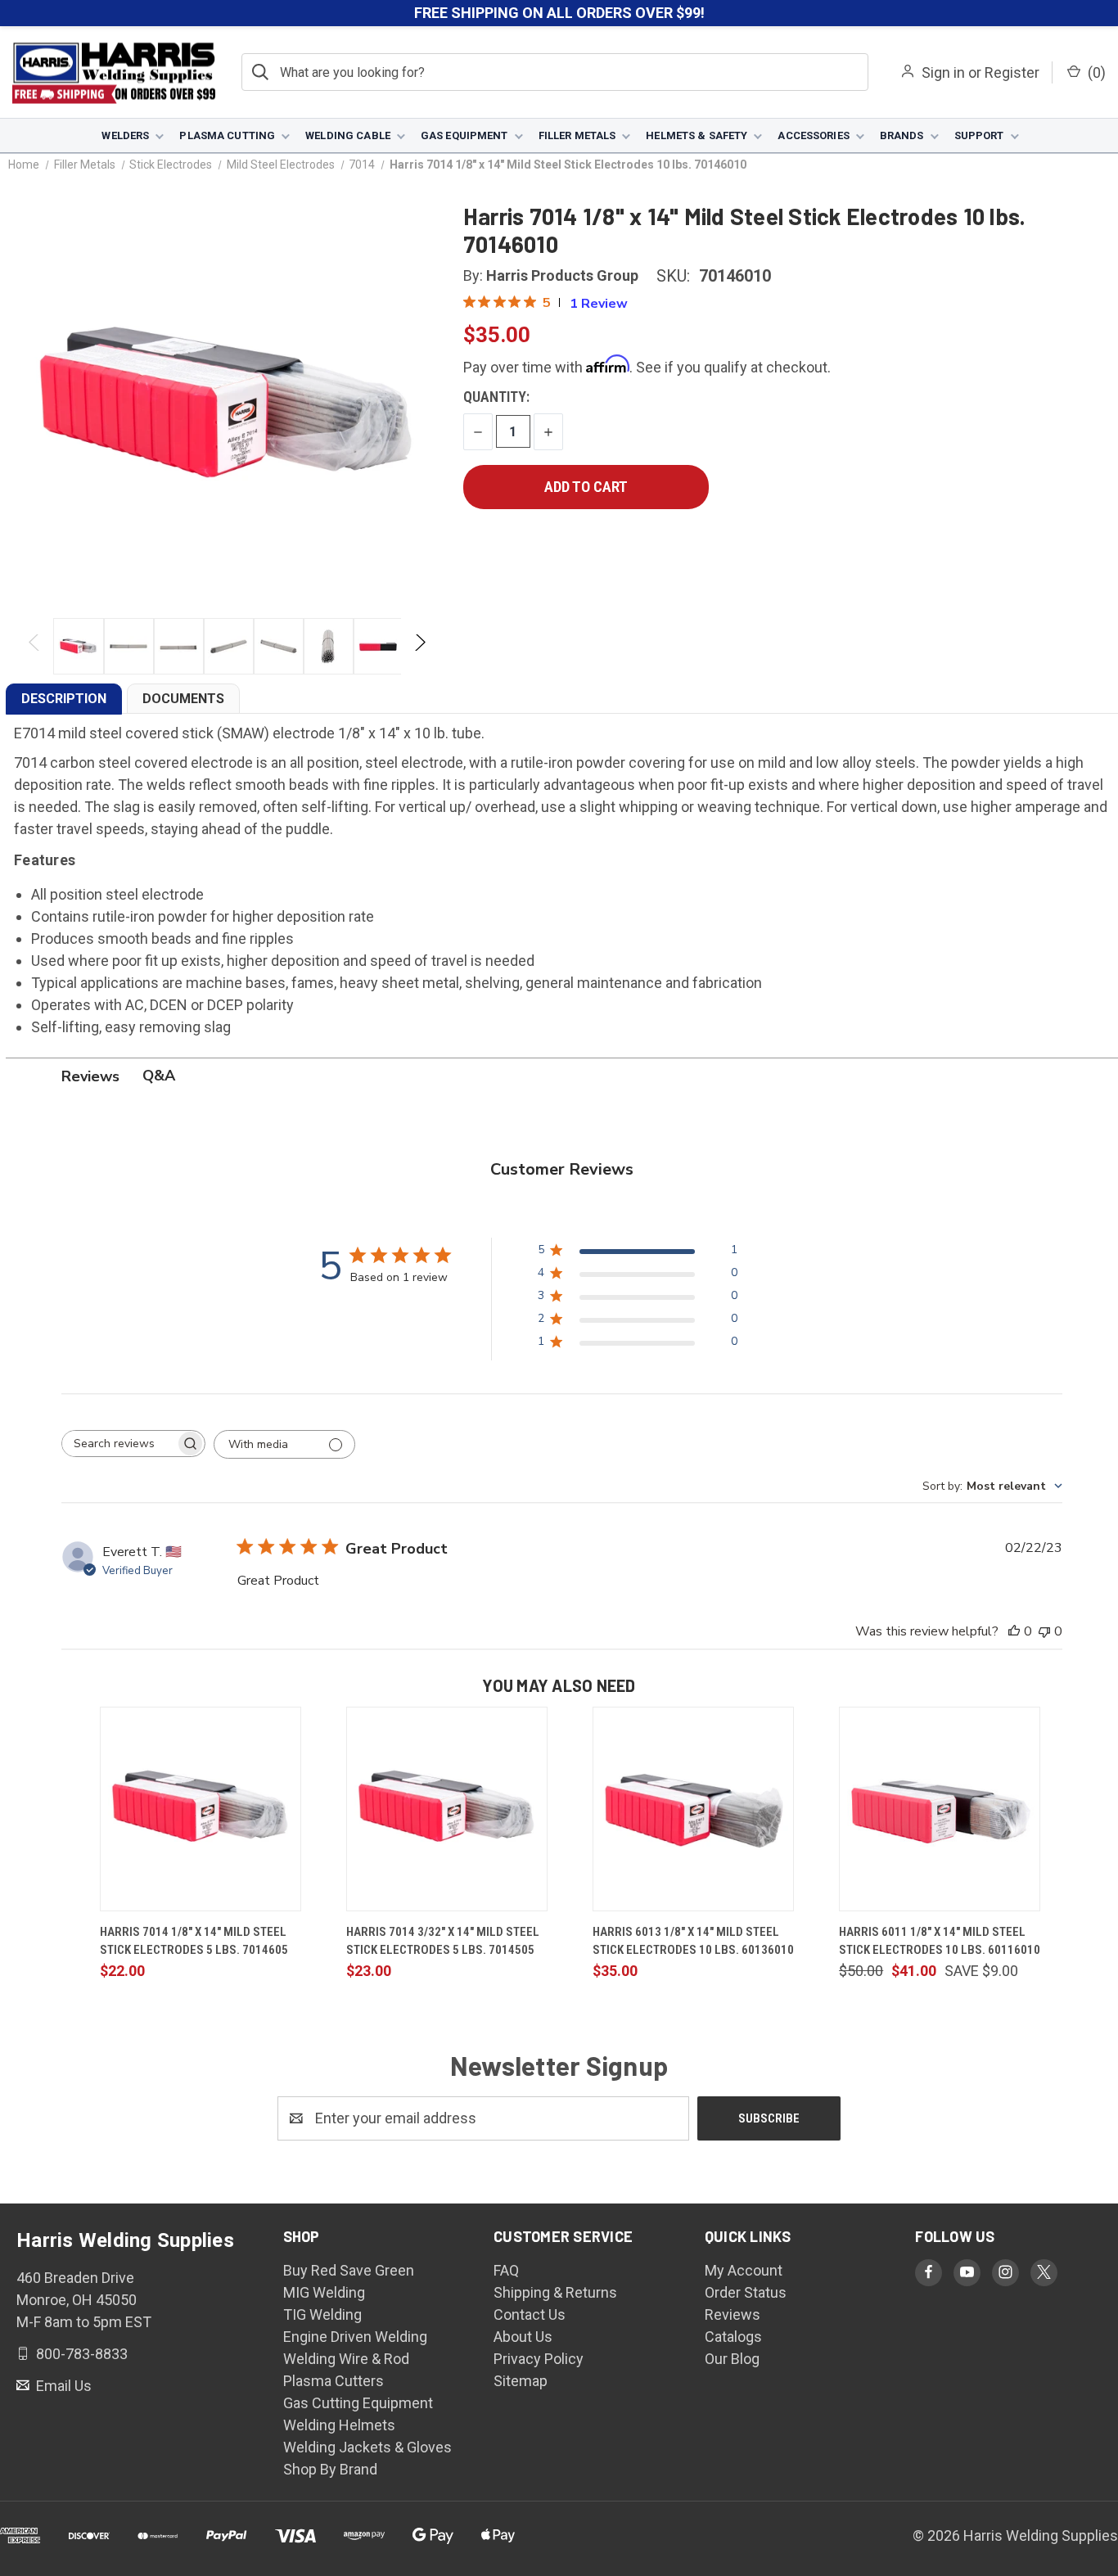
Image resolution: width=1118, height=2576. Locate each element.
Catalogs (733, 2337)
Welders (125, 135)
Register (1012, 72)
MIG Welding (324, 2292)
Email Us (62, 2385)
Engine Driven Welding (355, 2337)
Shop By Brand (330, 2469)
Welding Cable (348, 135)
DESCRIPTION (64, 699)
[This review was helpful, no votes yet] (1014, 1631)
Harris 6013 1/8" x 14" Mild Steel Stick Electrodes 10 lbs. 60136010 (693, 1941)
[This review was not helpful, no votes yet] (1044, 1631)
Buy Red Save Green (349, 2270)
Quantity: (496, 397)
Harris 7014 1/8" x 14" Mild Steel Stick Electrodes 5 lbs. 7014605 (194, 1941)
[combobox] (992, 1486)
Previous (35, 646)
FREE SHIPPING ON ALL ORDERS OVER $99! (559, 13)
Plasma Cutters (334, 2381)
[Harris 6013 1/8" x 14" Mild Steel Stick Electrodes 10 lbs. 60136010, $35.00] (693, 1809)
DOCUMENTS (183, 699)
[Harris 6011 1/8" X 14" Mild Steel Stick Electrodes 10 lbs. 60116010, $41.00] (940, 1809)
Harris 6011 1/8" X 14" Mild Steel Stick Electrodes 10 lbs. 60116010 (940, 1941)
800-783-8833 (80, 2354)
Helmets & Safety (696, 135)
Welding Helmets (339, 2425)
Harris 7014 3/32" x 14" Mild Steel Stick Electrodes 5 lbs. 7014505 (443, 1941)
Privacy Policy (539, 2359)
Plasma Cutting (227, 135)
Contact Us (530, 2314)
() (1095, 72)
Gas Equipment (464, 135)
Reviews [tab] (90, 1076)
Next (419, 646)
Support (979, 135)
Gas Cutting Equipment (358, 2403)
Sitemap (521, 2381)
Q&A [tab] (159, 1076)
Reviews (733, 2314)
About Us (523, 2337)
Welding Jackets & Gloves (367, 2447)
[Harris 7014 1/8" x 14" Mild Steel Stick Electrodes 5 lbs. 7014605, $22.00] (201, 1809)
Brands (902, 135)
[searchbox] (119, 1444)
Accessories (813, 135)
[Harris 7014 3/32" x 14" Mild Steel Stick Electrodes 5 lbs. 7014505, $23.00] (447, 1809)
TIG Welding (322, 2314)
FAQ (506, 2270)
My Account (744, 2270)
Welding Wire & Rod (346, 2359)
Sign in (943, 72)
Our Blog (732, 2359)
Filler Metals (577, 135)
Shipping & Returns (555, 2292)
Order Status (746, 2292)
